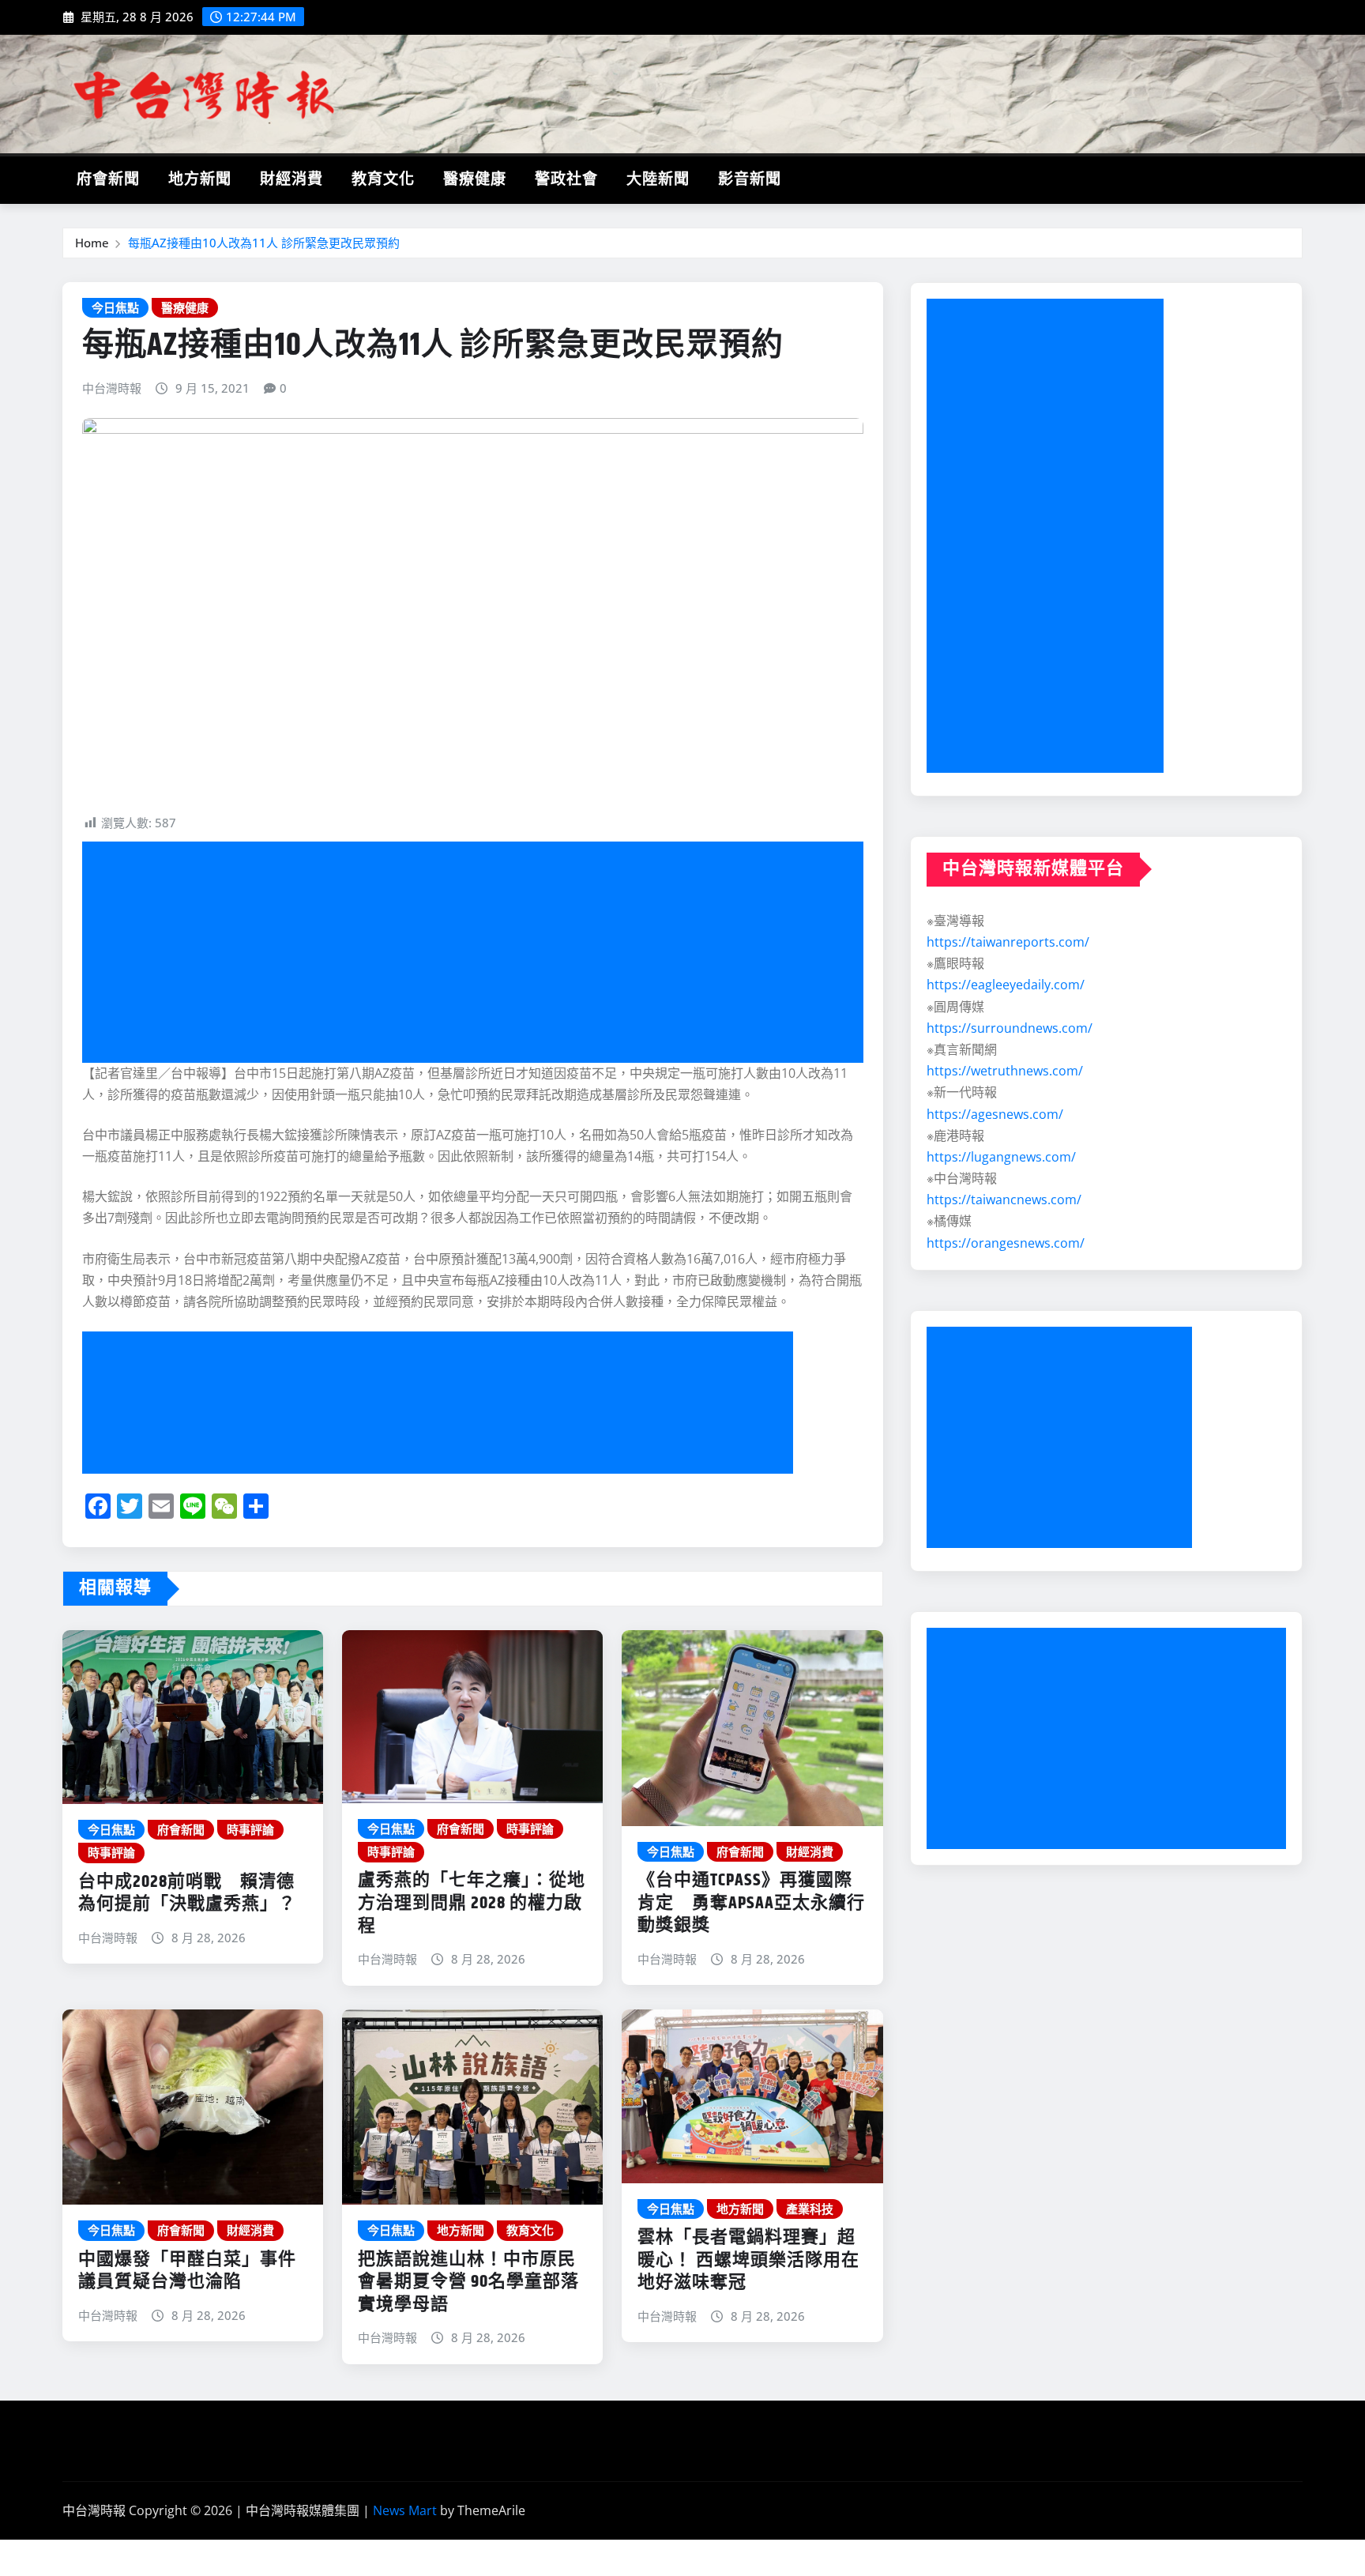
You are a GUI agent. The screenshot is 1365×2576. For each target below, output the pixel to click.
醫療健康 (475, 180)
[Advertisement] (479, 952)
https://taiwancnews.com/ (1004, 1199)
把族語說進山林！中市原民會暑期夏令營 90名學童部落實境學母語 (468, 2282)
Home (92, 243)
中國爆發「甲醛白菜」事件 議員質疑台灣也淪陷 (187, 2271)
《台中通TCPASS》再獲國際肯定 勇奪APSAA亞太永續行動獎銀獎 (751, 1903)
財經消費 (291, 180)
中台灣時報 (112, 388)
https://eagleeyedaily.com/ (1006, 985)
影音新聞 (750, 180)
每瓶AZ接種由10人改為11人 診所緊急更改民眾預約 (264, 243)
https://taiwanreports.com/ (1008, 942)
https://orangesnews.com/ (1006, 1243)
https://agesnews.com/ (995, 1114)
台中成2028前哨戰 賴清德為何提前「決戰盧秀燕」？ (187, 1894)
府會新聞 (108, 180)
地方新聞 (200, 180)
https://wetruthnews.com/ (1005, 1071)
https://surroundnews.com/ (1010, 1028)
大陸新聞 (658, 180)
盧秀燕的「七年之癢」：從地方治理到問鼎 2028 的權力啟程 (472, 1903)
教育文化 (383, 180)
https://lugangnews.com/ (1001, 1157)
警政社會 (566, 180)
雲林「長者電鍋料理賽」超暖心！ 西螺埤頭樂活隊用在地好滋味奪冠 (748, 2260)
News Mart (405, 2510)
